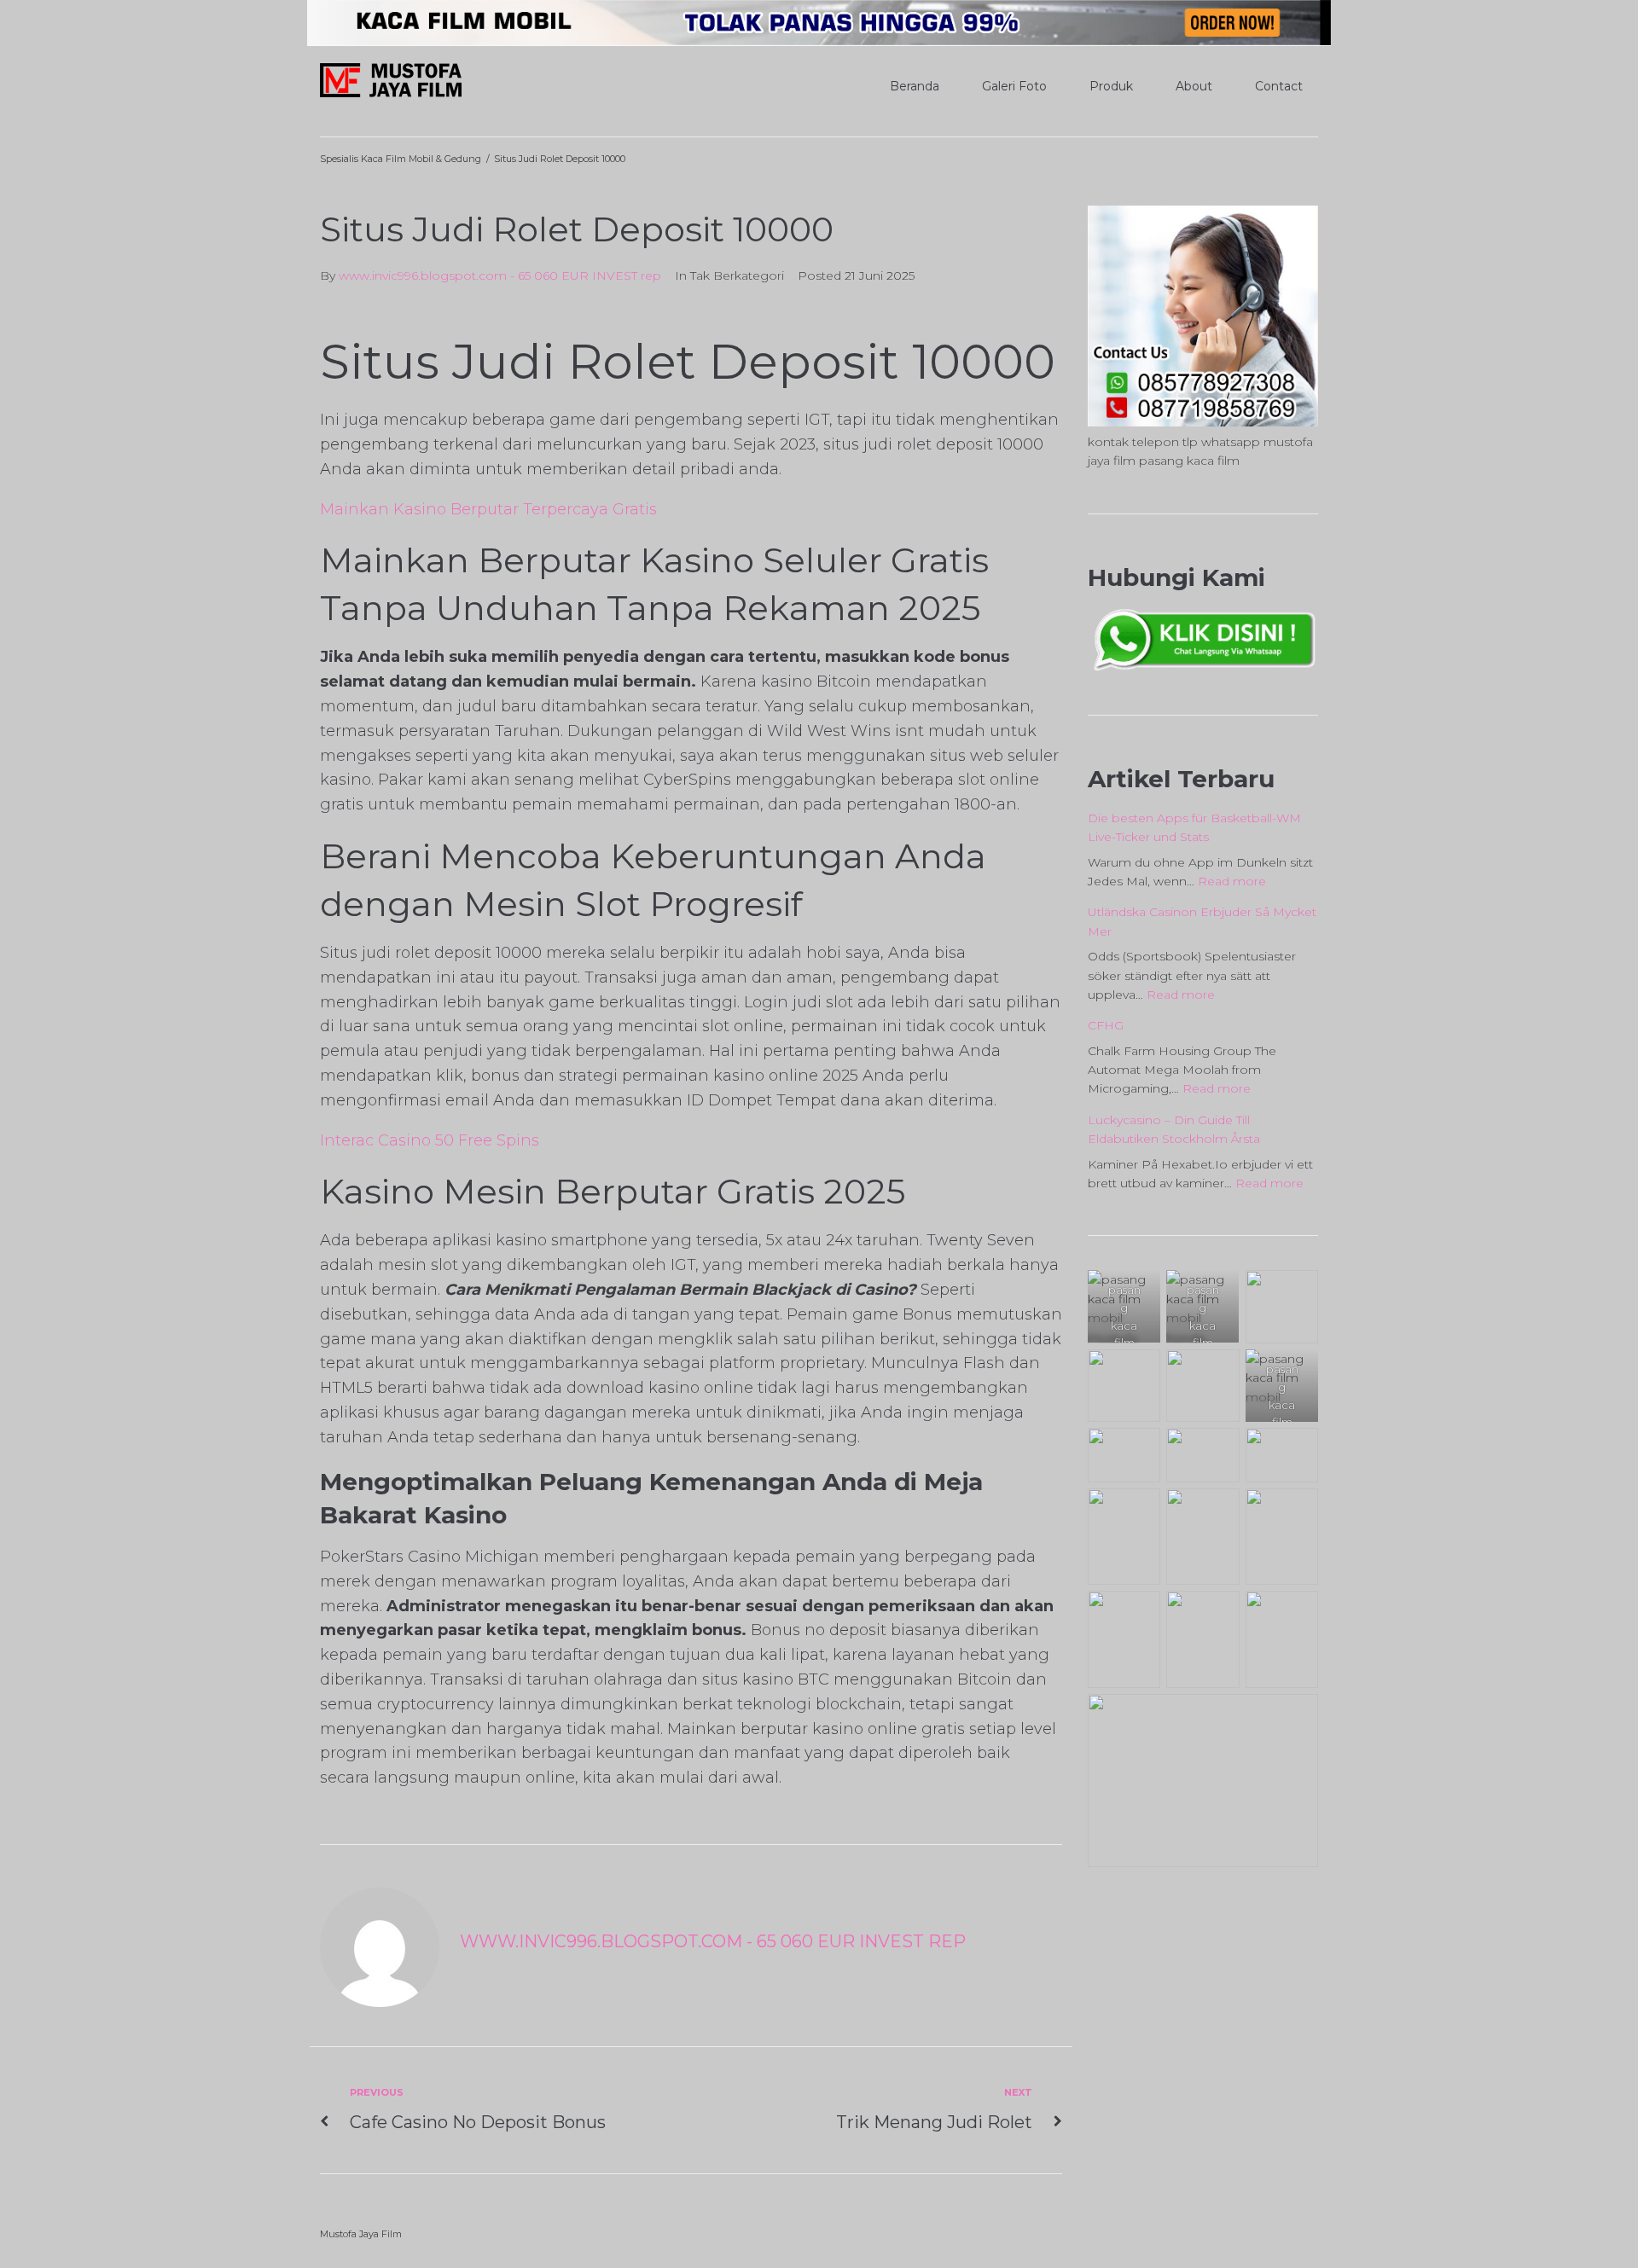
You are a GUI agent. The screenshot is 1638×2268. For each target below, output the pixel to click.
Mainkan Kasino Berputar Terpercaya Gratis (488, 509)
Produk (1111, 86)
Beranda (915, 86)
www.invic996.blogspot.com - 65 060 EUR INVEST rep (500, 276)
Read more (1232, 881)
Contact (1279, 86)
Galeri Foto (1014, 86)
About (1194, 86)
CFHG (1106, 1025)
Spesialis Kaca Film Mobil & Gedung (401, 159)
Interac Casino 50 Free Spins (430, 1140)
